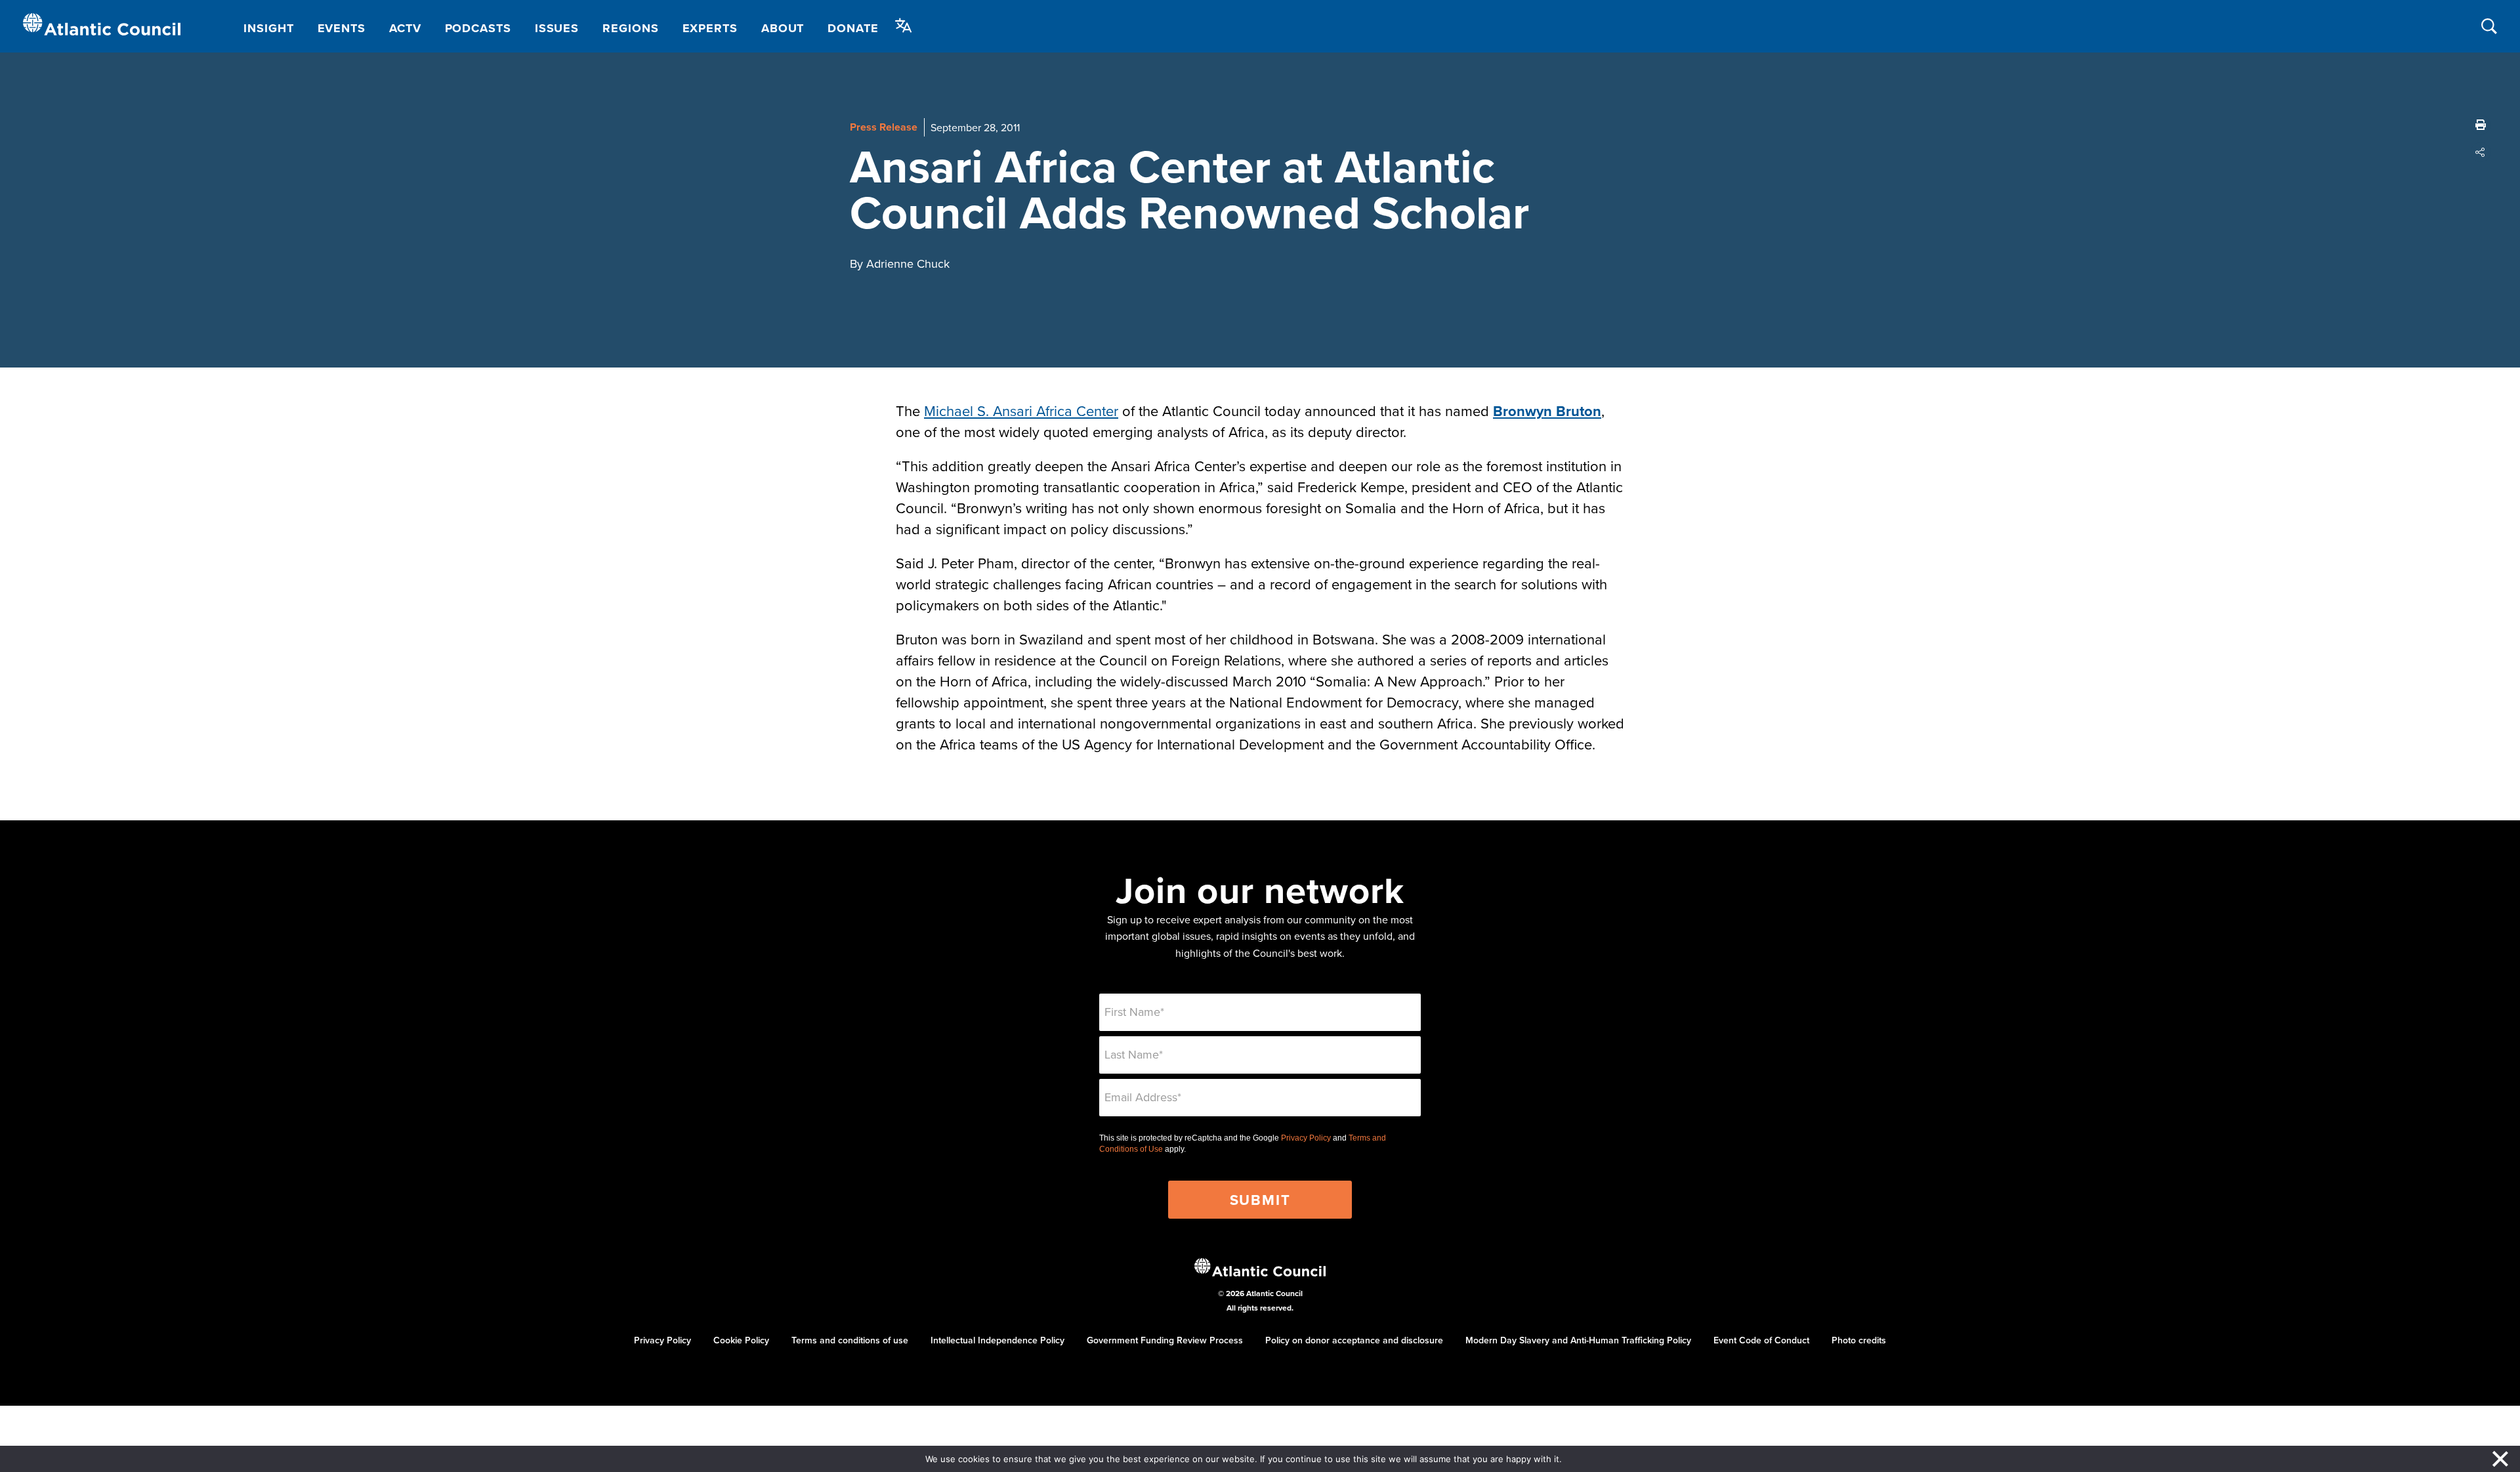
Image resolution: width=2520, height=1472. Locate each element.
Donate (853, 28)
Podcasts (478, 28)
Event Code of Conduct (1761, 1340)
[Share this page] (2481, 152)
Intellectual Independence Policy (997, 1340)
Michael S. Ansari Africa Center (1021, 410)
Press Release (884, 127)
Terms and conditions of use (850, 1340)
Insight (268, 28)
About (783, 28)
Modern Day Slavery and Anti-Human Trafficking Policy (1578, 1340)
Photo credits (1859, 1340)
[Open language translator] (904, 26)
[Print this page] (2481, 125)
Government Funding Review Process (1165, 1340)
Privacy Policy (1306, 1138)
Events (342, 28)
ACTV (405, 28)
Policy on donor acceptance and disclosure (1354, 1340)
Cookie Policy (741, 1340)
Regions (630, 28)
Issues (557, 28)
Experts (710, 28)
